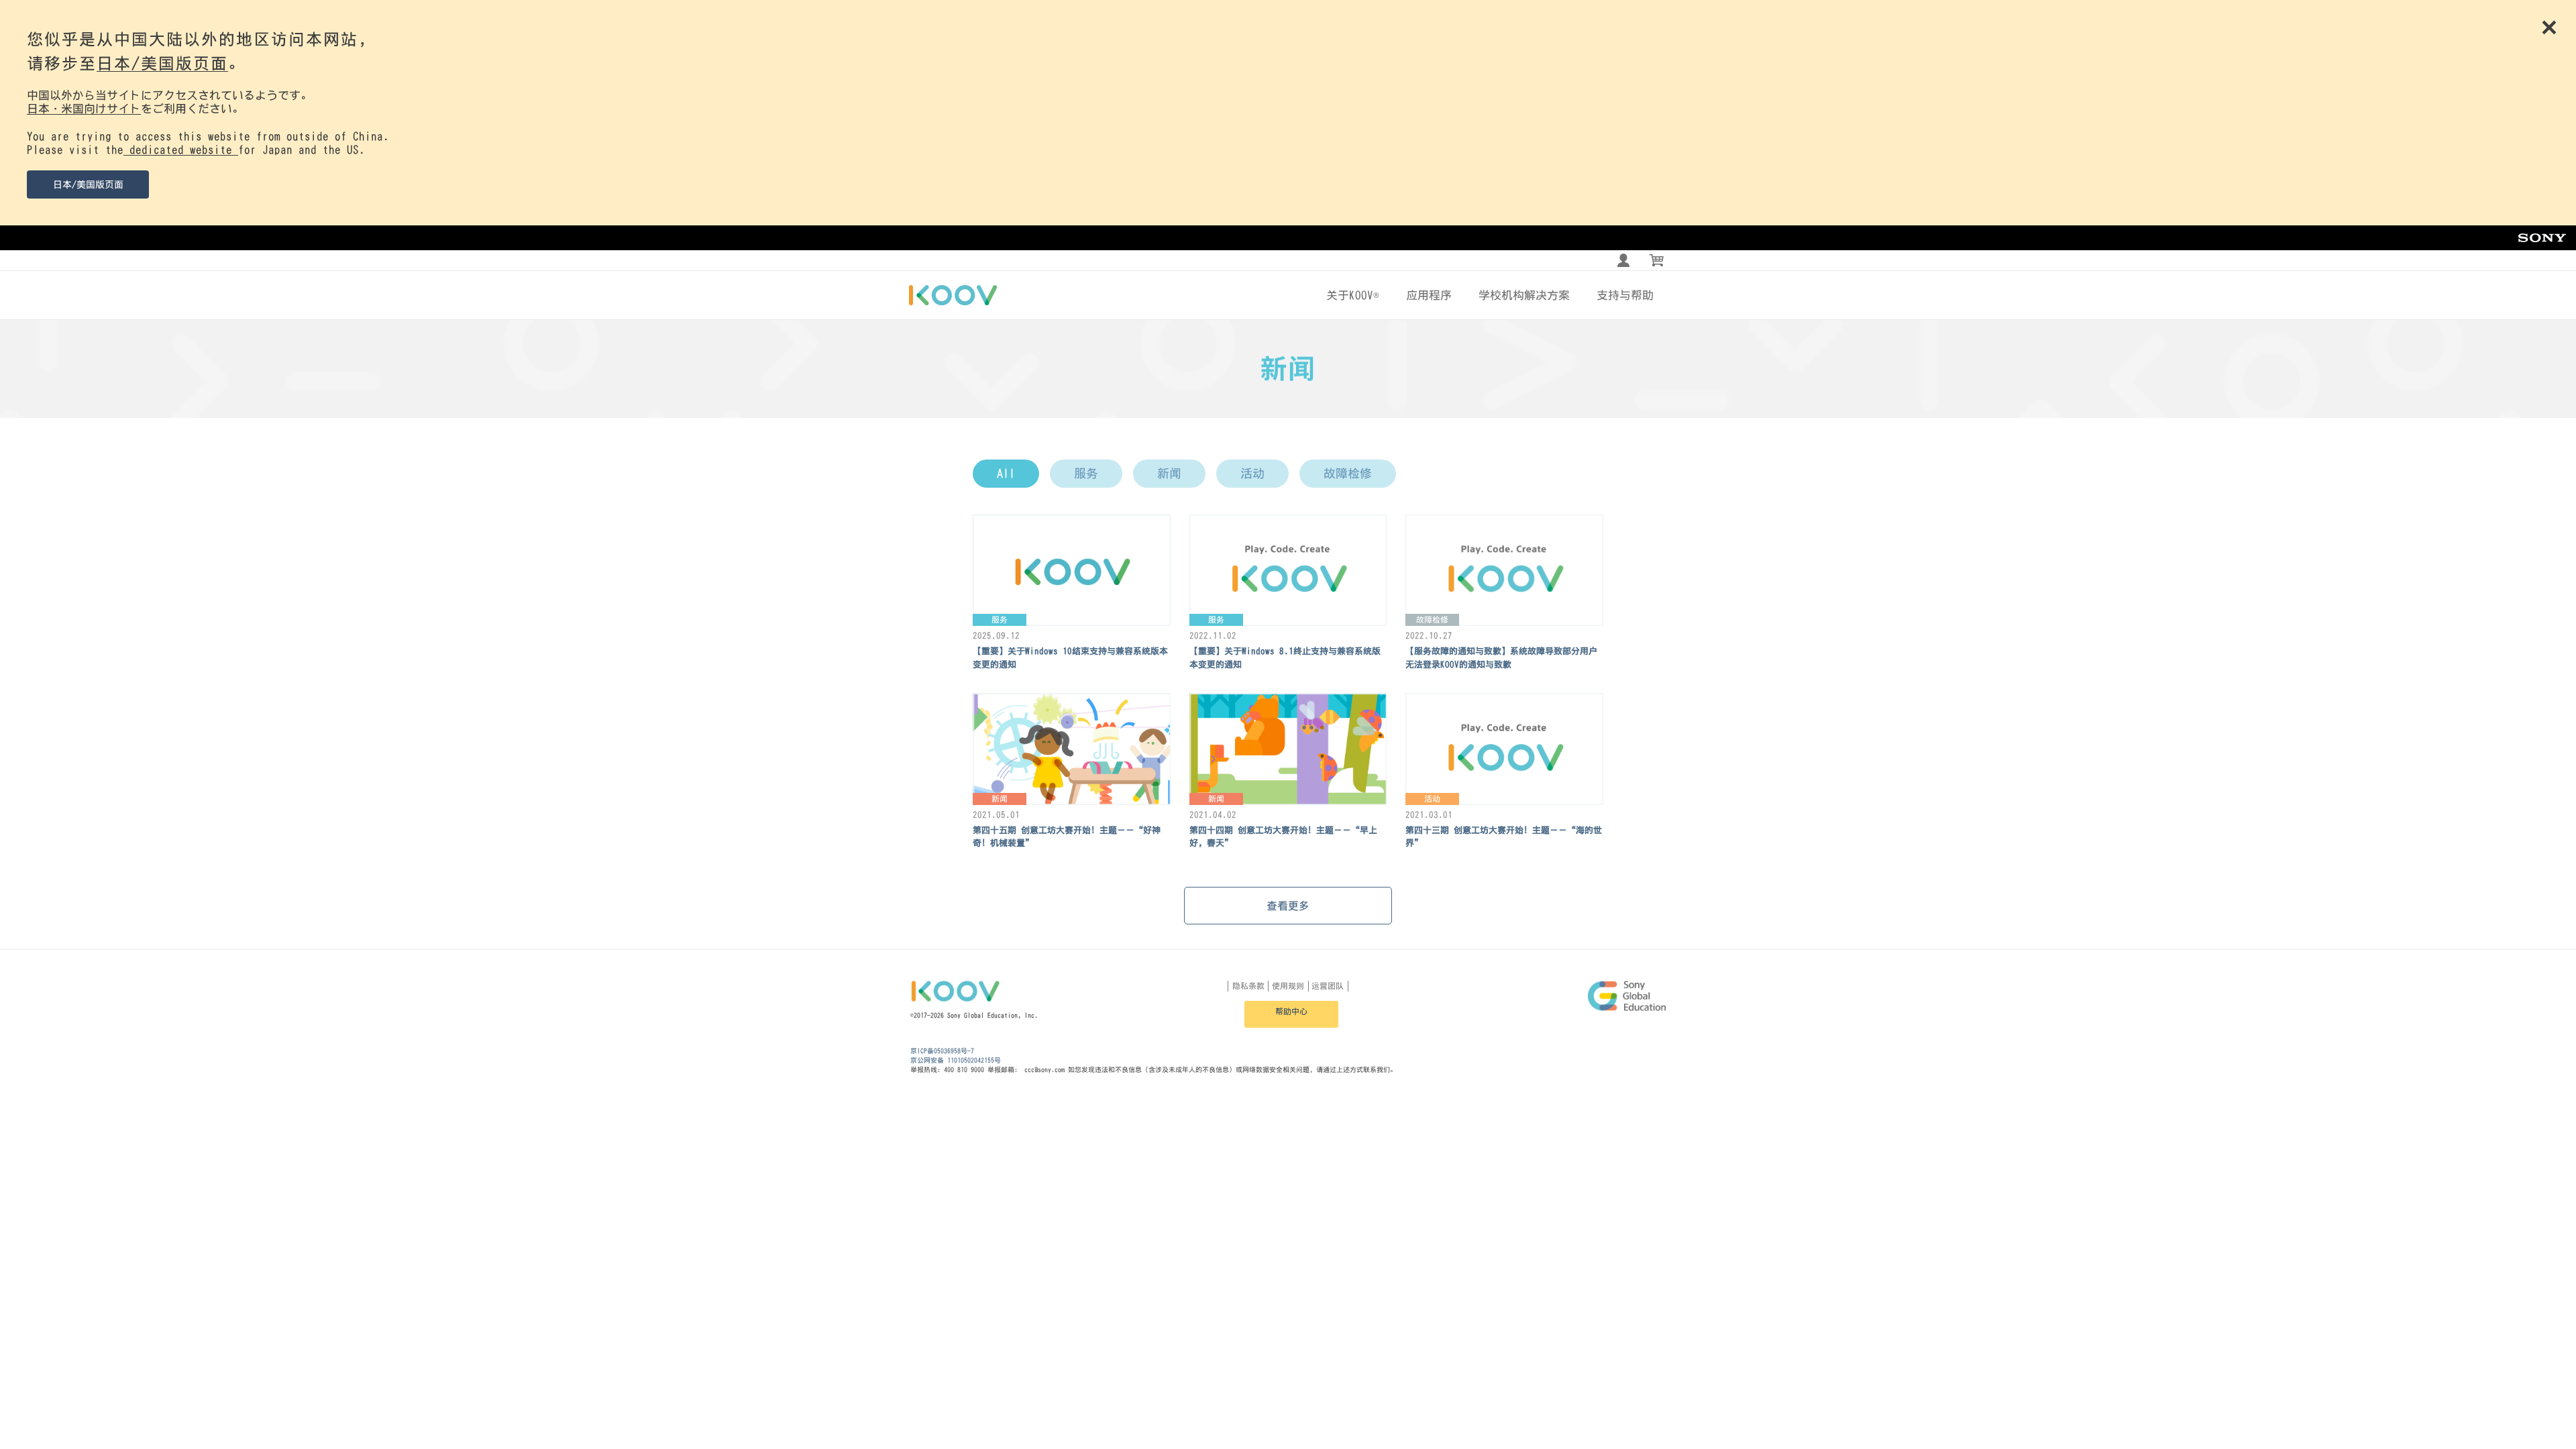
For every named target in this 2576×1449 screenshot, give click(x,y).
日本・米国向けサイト (84, 108)
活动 (1252, 474)
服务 (1086, 474)
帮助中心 (1291, 1012)
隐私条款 (1248, 986)
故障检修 (1348, 474)
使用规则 (1288, 986)
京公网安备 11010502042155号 (956, 1060)
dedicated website (181, 149)
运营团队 (1328, 986)
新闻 (1169, 474)
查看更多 (1288, 906)
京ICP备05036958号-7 (942, 1051)
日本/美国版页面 (162, 63)
